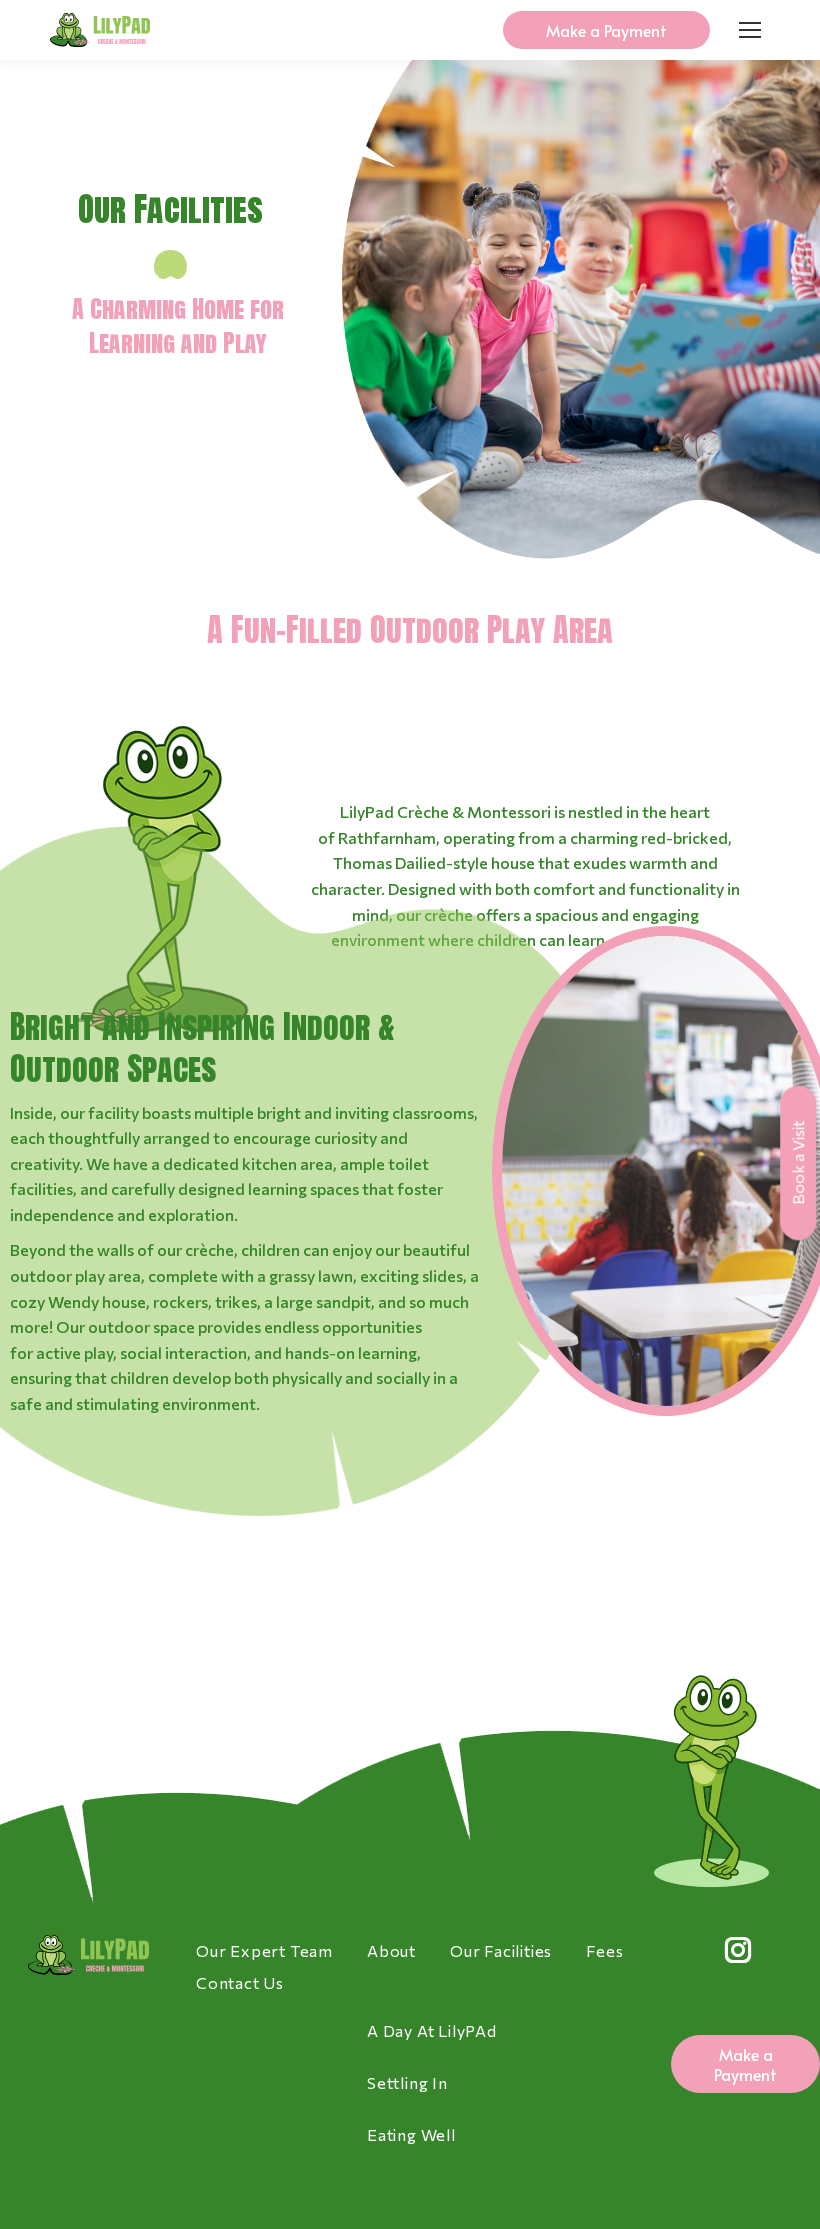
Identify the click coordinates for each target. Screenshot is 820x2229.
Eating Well (411, 2134)
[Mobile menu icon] (750, 30)
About (391, 1950)
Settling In (407, 2082)
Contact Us (240, 1982)
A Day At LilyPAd (432, 2030)
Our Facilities (501, 1950)
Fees (604, 1950)
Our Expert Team (264, 1950)
